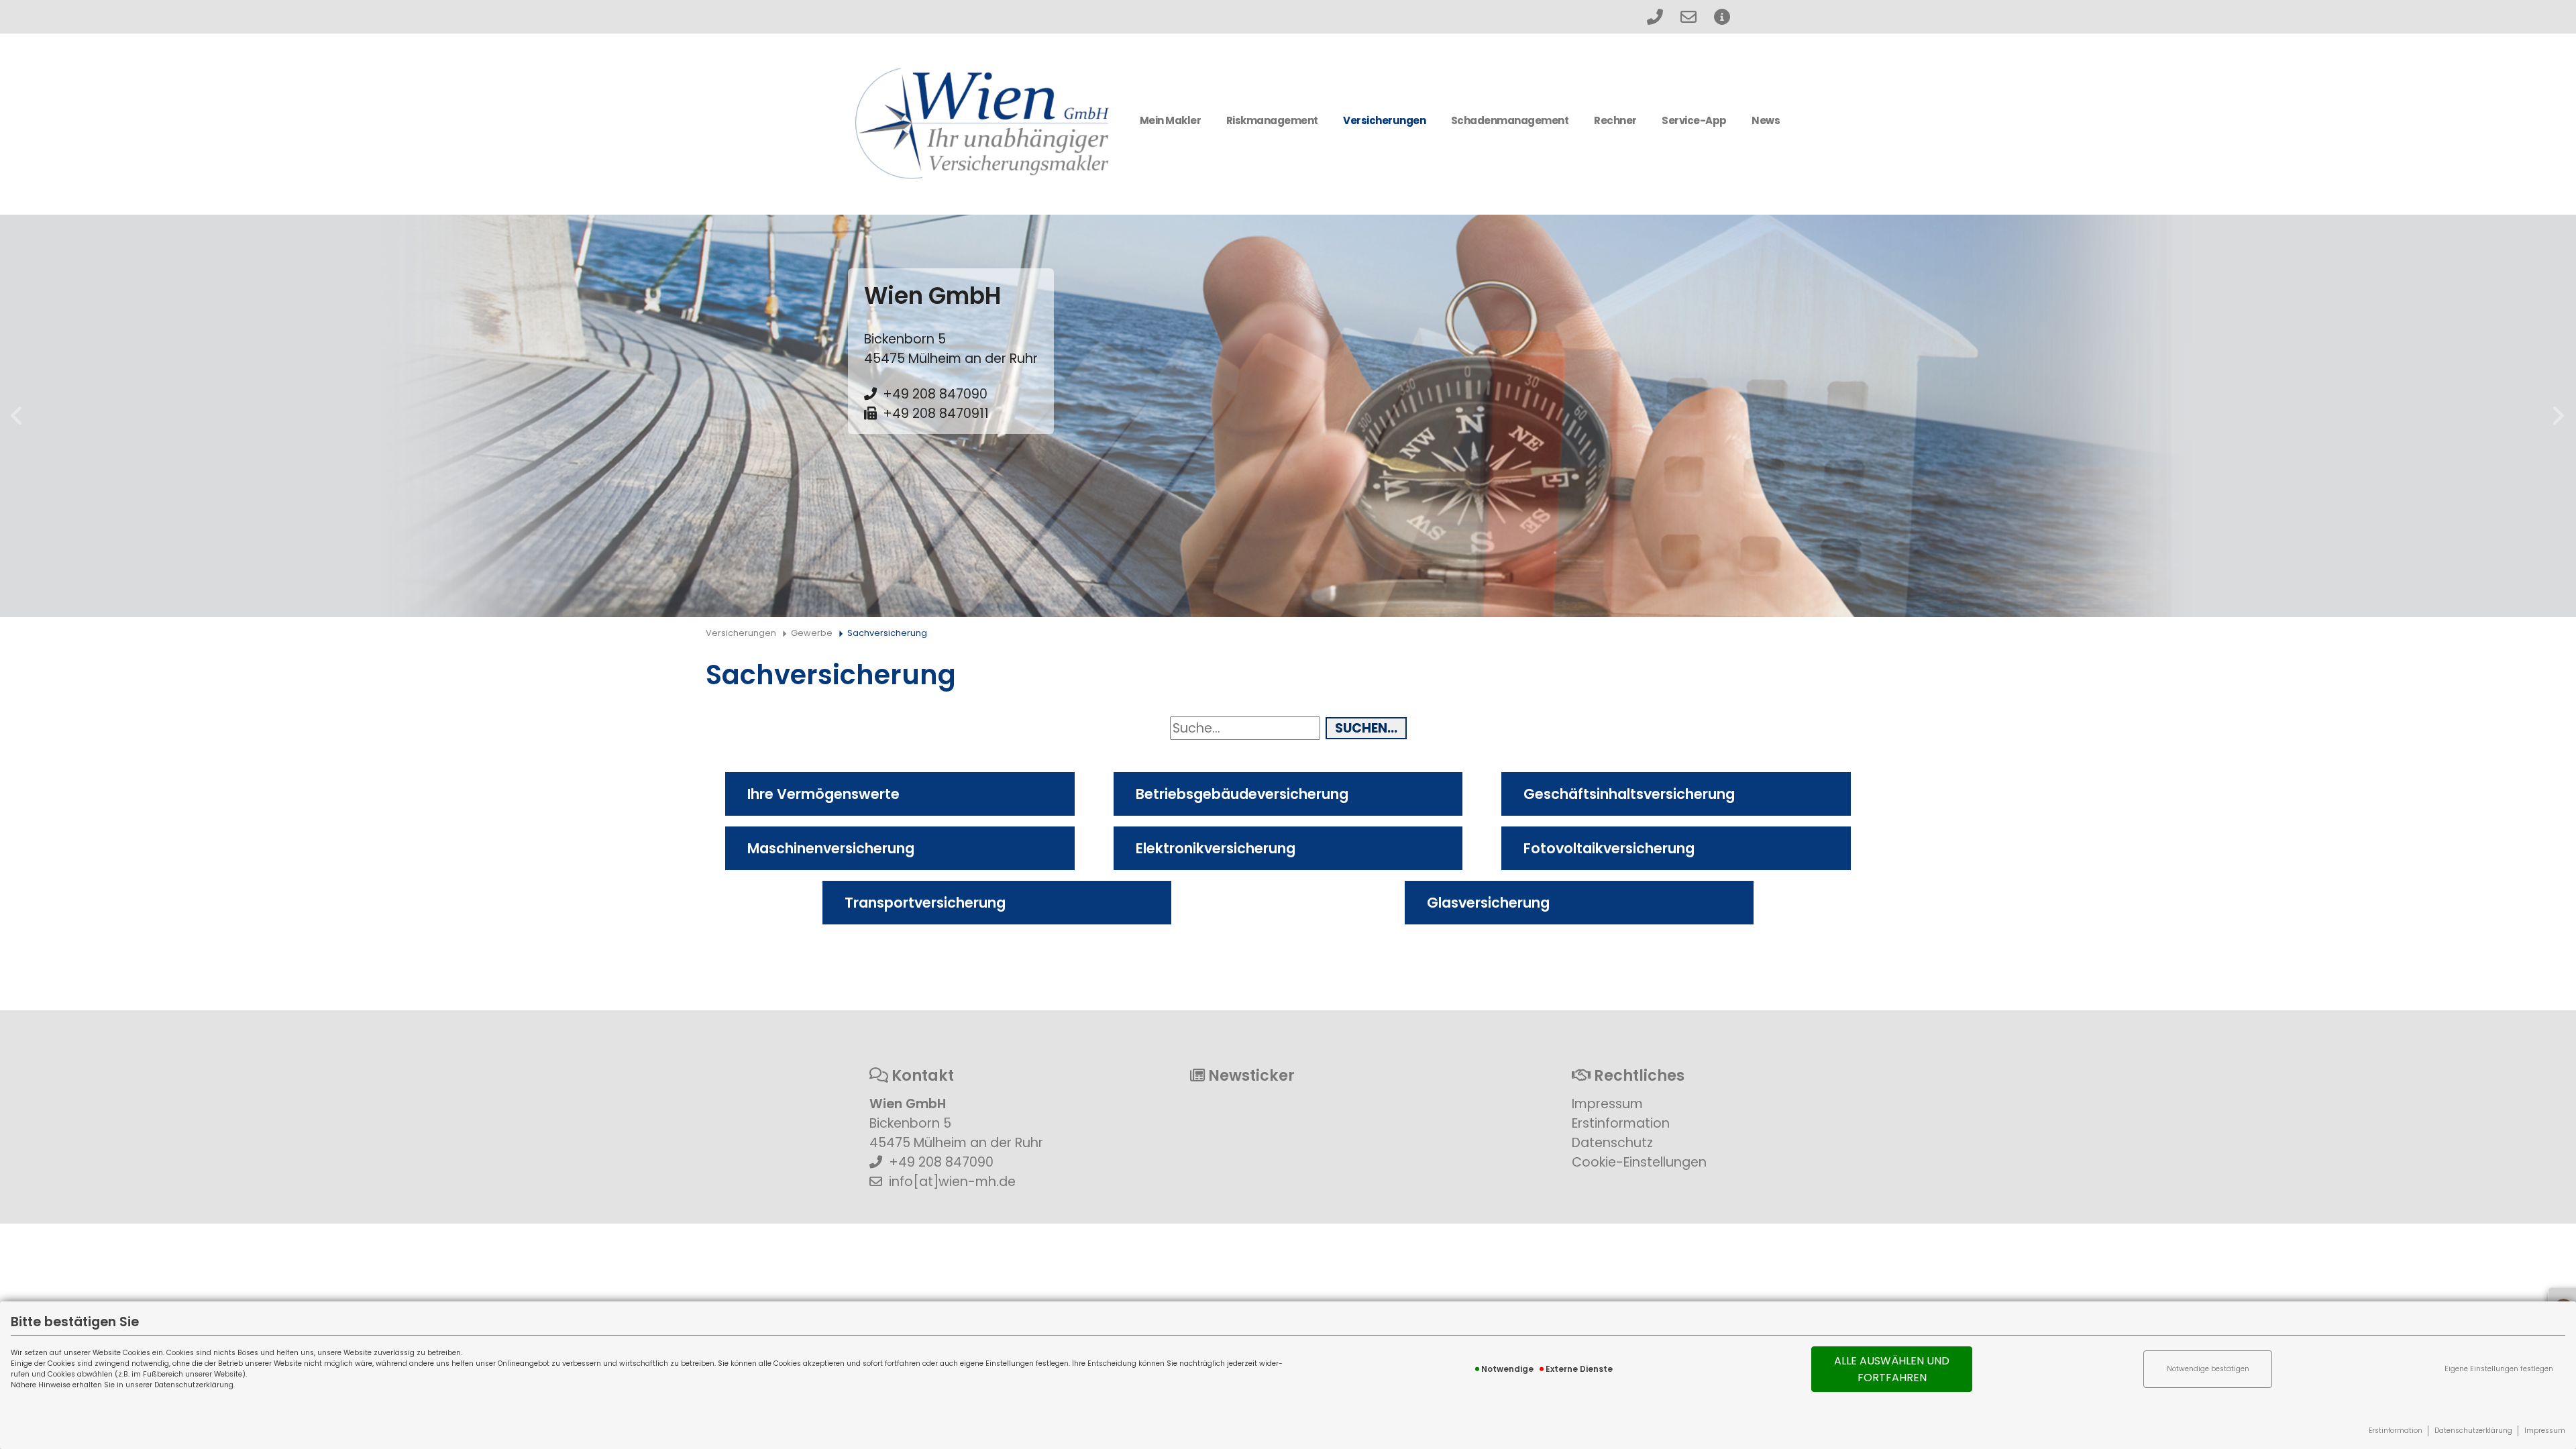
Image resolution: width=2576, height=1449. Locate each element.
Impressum (2545, 1431)
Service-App (1694, 120)
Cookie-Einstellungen (1639, 1162)
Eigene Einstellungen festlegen (2499, 1369)
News (1766, 120)
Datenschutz (1612, 1143)
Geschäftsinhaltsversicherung (1629, 794)
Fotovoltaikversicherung (1609, 848)
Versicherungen (1384, 120)
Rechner (1615, 120)
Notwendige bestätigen (2208, 1369)
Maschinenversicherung (831, 848)
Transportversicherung (925, 903)
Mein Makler (1171, 120)
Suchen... (1366, 728)
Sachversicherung (887, 633)
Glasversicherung (1488, 903)
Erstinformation (2396, 1431)
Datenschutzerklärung (2473, 1431)
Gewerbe (812, 633)
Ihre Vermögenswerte (823, 794)
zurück (17, 416)
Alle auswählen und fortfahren (1892, 1369)
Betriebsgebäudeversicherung (1242, 794)
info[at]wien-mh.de (952, 1182)
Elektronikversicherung (1216, 848)
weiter (2559, 416)
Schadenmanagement (1510, 120)
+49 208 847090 (935, 394)
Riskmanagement (1272, 120)
